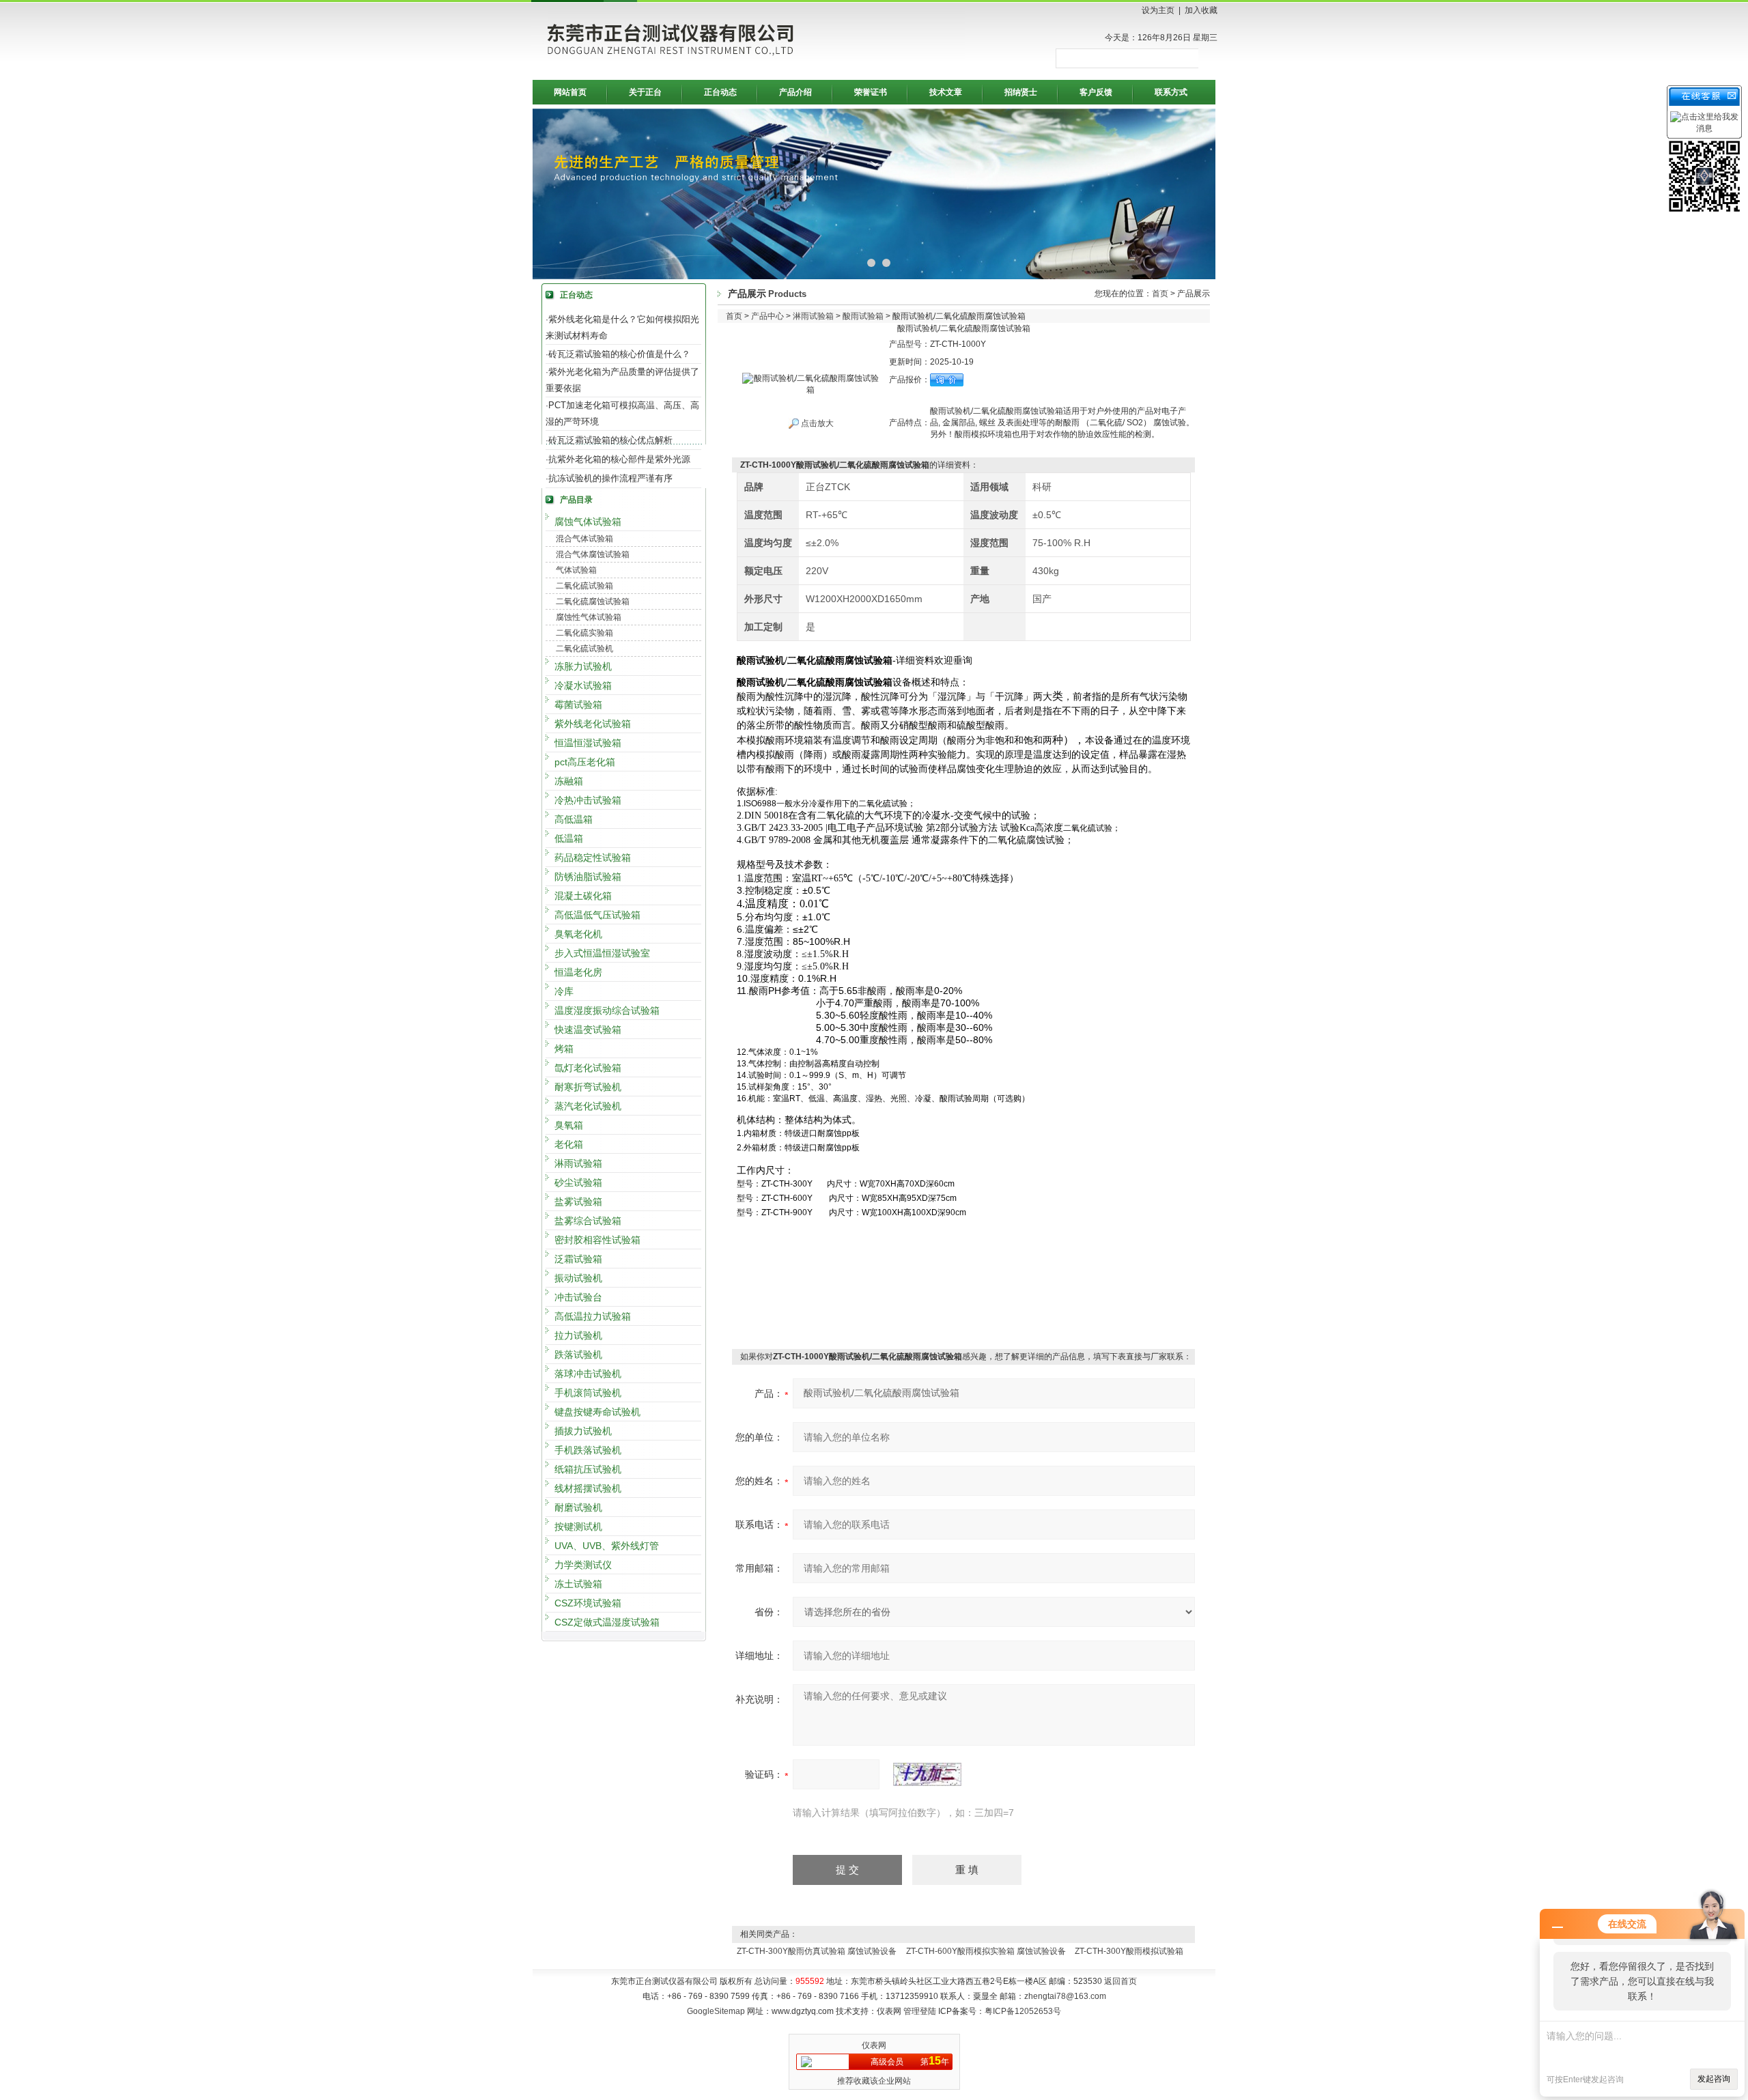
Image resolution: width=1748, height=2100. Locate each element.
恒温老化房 (578, 972)
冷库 (564, 991)
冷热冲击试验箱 (588, 800)
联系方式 (1171, 92)
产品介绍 (795, 92)
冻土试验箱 (578, 1584)
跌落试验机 (578, 1354)
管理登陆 (920, 2011)
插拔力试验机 (583, 1431)
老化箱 (569, 1144)
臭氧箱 (569, 1125)
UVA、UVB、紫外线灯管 (607, 1546)
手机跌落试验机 (588, 1450)
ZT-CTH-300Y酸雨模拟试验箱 (1129, 1951)
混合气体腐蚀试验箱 (593, 554)
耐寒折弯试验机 (588, 1087)
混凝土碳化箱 (583, 896)
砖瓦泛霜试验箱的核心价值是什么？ (619, 354)
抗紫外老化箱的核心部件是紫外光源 (619, 459)
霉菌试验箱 (578, 705)
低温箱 (569, 838)
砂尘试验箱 (578, 1182)
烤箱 (564, 1049)
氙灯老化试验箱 (588, 1068)
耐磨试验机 (578, 1507)
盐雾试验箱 (578, 1202)
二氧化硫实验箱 (584, 633)
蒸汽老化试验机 (588, 1106)
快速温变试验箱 (588, 1030)
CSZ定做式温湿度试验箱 (607, 1622)
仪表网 (874, 2045)
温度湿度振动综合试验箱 (607, 1010)
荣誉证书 (871, 92)
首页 (1160, 294)
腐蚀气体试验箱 (588, 522)
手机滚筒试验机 (588, 1393)
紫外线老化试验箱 (593, 724)
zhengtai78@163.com (1065, 1996)
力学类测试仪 (583, 1565)
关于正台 (645, 92)
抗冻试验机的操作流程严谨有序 (610, 478)
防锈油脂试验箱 (588, 877)
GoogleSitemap (716, 2011)
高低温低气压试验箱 (597, 915)
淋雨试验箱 (578, 1163)
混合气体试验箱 (584, 539)
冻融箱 (569, 781)
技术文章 (946, 92)
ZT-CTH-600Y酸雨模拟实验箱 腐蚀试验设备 (986, 1951)
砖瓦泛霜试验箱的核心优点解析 (610, 440)
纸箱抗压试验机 (588, 1469)
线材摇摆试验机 (588, 1488)
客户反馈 (1096, 92)
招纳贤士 (1021, 92)
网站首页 (570, 92)
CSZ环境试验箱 (588, 1603)
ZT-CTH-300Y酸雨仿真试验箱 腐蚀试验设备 (817, 1951)
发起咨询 (1714, 2079)
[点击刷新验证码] (927, 1774)
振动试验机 (578, 1278)
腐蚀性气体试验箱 (589, 617)
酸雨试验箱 (863, 316)
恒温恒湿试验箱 (588, 743)
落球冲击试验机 (588, 1374)
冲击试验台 (578, 1297)
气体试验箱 (576, 570)
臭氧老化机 (578, 934)
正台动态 (720, 92)
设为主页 (1158, 10)
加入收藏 (1201, 10)
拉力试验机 (578, 1335)
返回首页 (1120, 1981)
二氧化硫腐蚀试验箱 (593, 601)
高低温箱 (574, 819)
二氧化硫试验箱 (584, 586)
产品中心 (767, 316)
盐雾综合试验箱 (588, 1221)
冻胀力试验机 (583, 666)
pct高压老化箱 (585, 762)
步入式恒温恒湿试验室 (602, 953)
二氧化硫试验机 (584, 649)
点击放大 (816, 423)
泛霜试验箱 (578, 1259)
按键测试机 (578, 1527)
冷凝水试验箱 (583, 685)
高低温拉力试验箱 (593, 1316)
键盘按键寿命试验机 (597, 1412)
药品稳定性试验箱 (593, 857)
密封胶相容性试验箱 (597, 1240)
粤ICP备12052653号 (1023, 2011)
